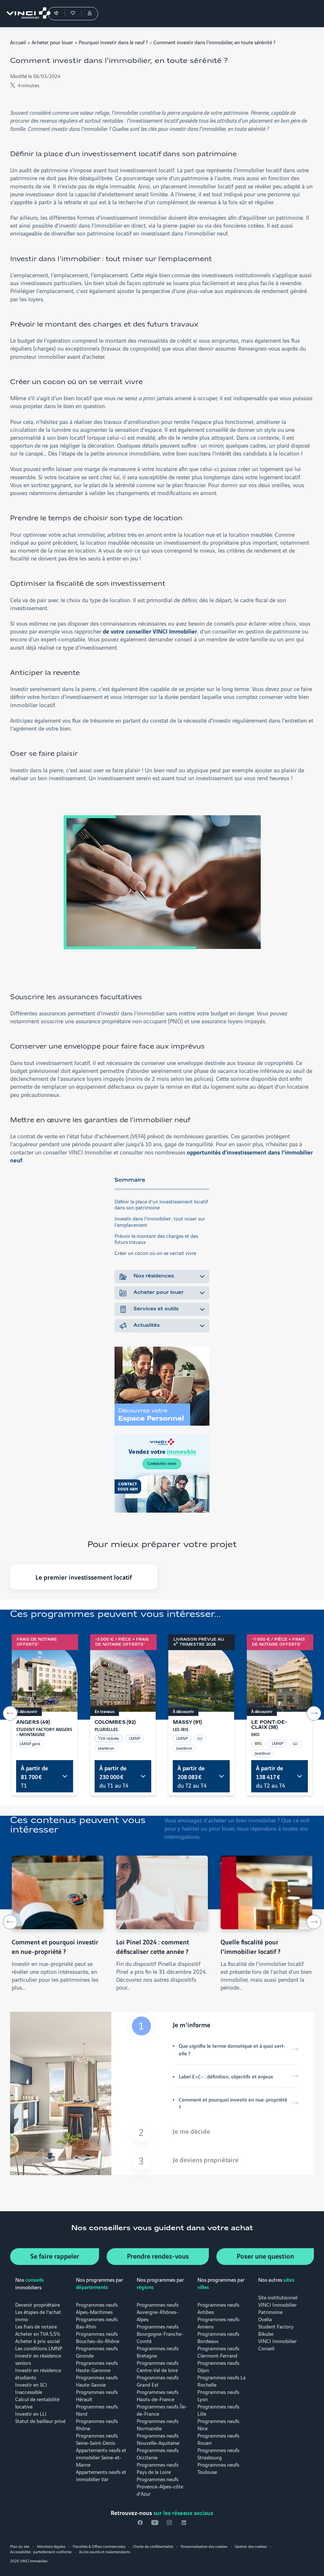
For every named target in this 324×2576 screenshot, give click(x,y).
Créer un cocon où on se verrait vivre (155, 1253)
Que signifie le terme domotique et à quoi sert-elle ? (232, 2049)
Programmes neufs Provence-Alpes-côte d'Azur (160, 2486)
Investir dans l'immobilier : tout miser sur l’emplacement (160, 1221)
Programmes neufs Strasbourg (218, 2453)
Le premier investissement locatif (84, 1577)
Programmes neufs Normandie (158, 2424)
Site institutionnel (278, 2297)
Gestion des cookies (251, 2546)
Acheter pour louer (52, 42)
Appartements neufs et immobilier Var (101, 2475)
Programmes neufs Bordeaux (218, 2337)
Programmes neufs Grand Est (158, 2381)
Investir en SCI (31, 2384)
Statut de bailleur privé (40, 2421)
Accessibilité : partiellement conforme (41, 2552)
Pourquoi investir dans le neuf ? (113, 42)
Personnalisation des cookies (204, 2546)
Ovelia (265, 2319)
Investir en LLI (31, 2413)
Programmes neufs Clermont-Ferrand (218, 2352)
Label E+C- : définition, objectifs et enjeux (226, 2076)
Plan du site (20, 2546)
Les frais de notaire (36, 2326)
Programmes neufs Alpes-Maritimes (97, 2308)
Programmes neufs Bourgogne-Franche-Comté (160, 2333)
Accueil (18, 42)
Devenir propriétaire (37, 2304)
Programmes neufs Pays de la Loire (158, 2468)
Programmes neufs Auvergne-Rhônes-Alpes (158, 2312)
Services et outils (156, 1309)
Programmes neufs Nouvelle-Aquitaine (158, 2439)
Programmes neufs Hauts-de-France (158, 2395)
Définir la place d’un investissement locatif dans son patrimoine (161, 1204)
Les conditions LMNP (39, 2348)
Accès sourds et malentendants (105, 2552)
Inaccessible (29, 2392)
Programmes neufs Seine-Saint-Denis (97, 2439)
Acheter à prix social (37, 2341)
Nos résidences (154, 1276)
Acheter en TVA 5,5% (38, 2333)
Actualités (146, 1325)
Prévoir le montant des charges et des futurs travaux (156, 1239)
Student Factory (276, 2326)
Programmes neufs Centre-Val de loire (158, 2366)
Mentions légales (51, 2546)
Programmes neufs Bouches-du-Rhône (98, 2337)
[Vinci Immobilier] (25, 14)
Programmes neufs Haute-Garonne (97, 2366)
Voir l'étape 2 (213, 2132)
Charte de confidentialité (153, 2546)
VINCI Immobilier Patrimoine (277, 2308)
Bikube (266, 2333)
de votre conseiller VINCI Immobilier (150, 631)
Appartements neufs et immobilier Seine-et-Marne (101, 2457)
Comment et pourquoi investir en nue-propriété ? (233, 2103)
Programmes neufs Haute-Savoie (97, 2381)
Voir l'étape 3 (213, 2161)
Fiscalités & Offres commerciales (99, 2546)
